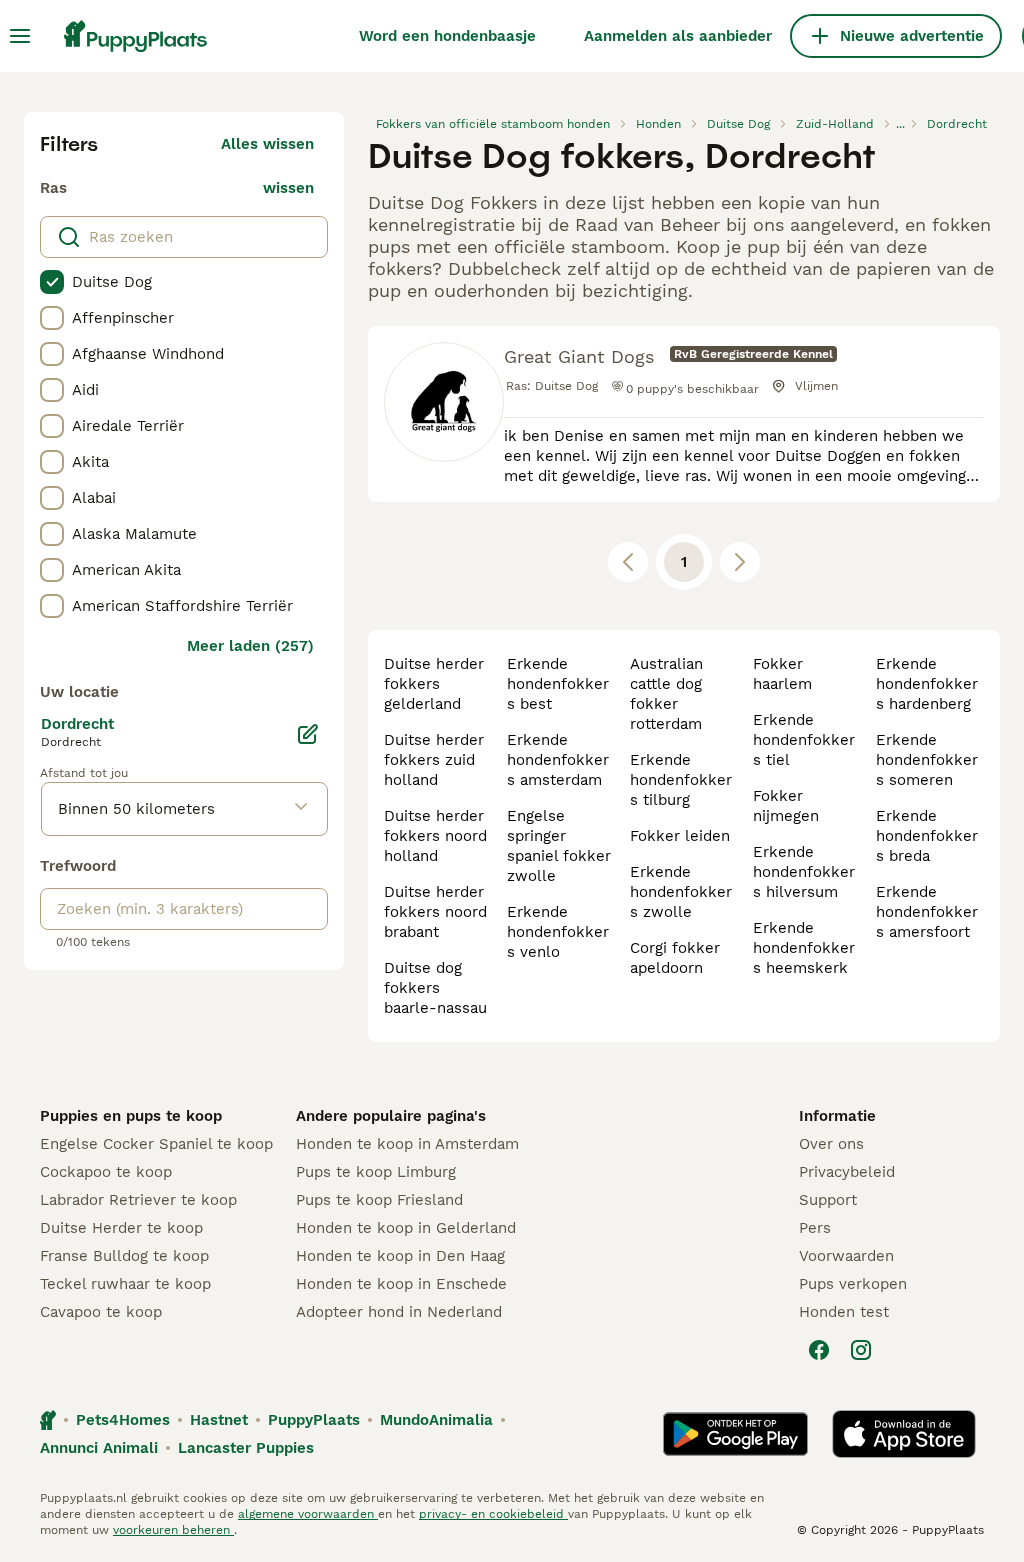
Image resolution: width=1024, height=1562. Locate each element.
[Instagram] (861, 1350)
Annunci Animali (99, 1448)
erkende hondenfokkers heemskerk (804, 948)
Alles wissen (267, 144)
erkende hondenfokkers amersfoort (927, 912)
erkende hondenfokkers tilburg (681, 780)
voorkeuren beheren (173, 1530)
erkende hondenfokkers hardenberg (927, 684)
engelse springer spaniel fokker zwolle (559, 846)
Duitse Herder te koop (121, 1228)
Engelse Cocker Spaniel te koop (156, 1144)
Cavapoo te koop (101, 1312)
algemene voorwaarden (308, 1514)
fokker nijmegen (786, 806)
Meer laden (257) (250, 646)
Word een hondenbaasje (447, 36)
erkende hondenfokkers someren (927, 760)
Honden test (844, 1312)
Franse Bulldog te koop (124, 1256)
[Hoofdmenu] (20, 36)
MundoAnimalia (436, 1420)
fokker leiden (680, 836)
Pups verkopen (853, 1284)
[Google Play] (735, 1434)
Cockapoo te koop (106, 1172)
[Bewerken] (308, 734)
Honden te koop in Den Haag (400, 1256)
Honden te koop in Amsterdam (407, 1144)
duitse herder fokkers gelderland (434, 684)
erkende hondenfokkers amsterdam (558, 760)
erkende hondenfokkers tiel (804, 740)
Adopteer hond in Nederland (399, 1312)
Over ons (831, 1144)
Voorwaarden (846, 1256)
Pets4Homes (123, 1420)
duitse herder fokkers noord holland (435, 836)
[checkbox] (52, 282)
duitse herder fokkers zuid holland (434, 760)
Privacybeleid (847, 1172)
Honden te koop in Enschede (401, 1284)
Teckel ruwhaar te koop (125, 1284)
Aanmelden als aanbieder (678, 36)
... (900, 124)
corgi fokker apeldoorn (675, 958)
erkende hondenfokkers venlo (558, 932)
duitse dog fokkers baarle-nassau (435, 988)
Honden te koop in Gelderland (406, 1228)
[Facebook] (819, 1350)
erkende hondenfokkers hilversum (804, 872)
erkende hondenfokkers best (558, 684)
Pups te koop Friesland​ (379, 1200)
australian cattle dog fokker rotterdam (666, 694)
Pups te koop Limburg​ (376, 1172)
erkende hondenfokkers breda (927, 836)
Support (828, 1200)
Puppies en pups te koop (131, 1116)
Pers (815, 1228)
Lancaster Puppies (246, 1448)
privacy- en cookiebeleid (493, 1514)
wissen (288, 188)
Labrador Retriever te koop (138, 1200)
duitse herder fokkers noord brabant (435, 912)
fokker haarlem (782, 674)
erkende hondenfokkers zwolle (681, 892)
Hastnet (219, 1420)
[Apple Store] (904, 1434)
